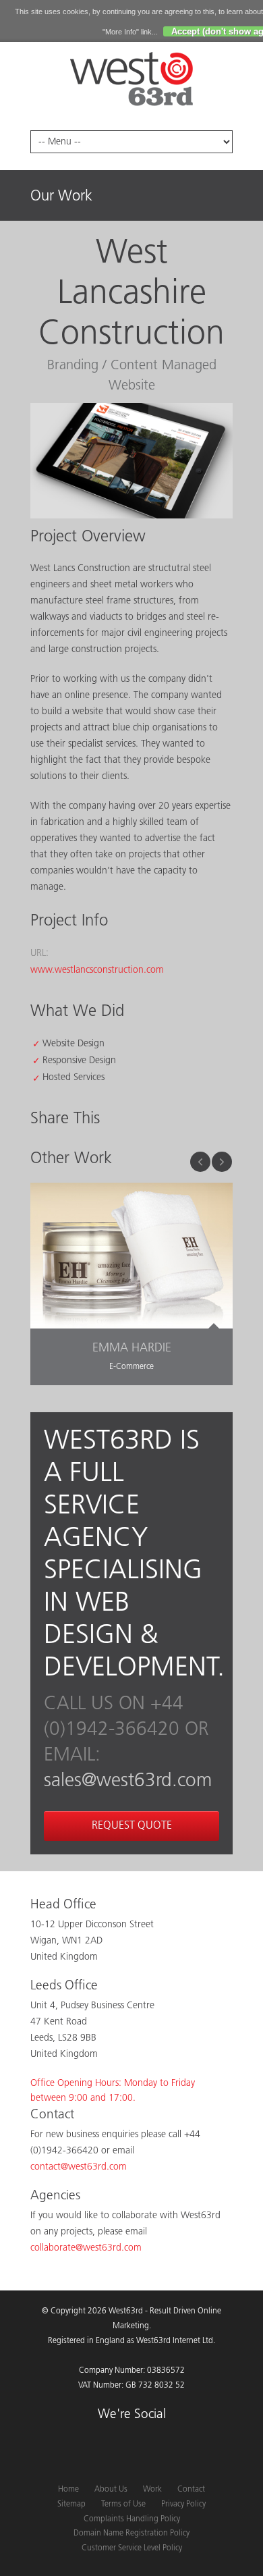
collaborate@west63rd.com (86, 2248)
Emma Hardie (132, 1349)
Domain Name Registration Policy (131, 2533)
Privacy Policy (183, 2504)
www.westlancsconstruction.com (97, 970)
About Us (111, 2490)
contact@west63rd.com (79, 2167)
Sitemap (71, 2504)
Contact (191, 2490)
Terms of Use (123, 2504)
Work (152, 2490)
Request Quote (132, 1826)
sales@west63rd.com (128, 1781)
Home (68, 2490)
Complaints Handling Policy (132, 2519)
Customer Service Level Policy (132, 2548)
